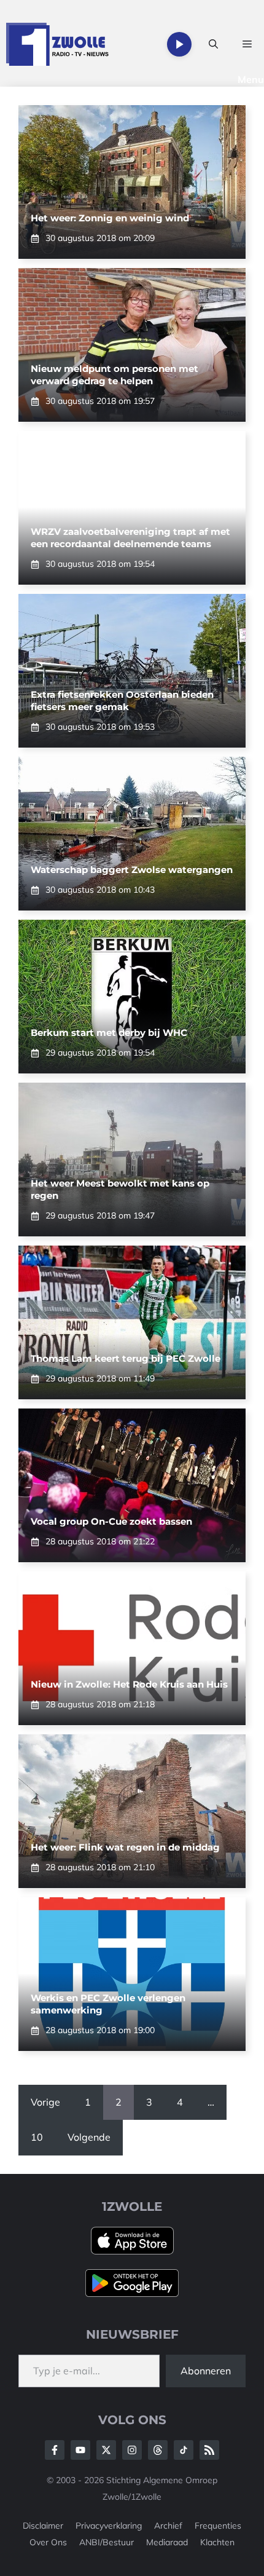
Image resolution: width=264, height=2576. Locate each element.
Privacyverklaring (109, 2526)
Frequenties (218, 2526)
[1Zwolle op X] (106, 2450)
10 (37, 2137)
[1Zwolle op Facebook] (55, 2450)
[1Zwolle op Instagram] (132, 2450)
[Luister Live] (179, 44)
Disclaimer (43, 2526)
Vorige (45, 2102)
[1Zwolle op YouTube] (184, 2450)
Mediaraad (167, 2542)
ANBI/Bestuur (107, 2542)
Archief (168, 2526)
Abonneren (206, 2371)
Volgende (89, 2137)
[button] (213, 44)
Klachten (217, 2542)
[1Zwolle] (57, 44)
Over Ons (48, 2542)
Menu (251, 79)
